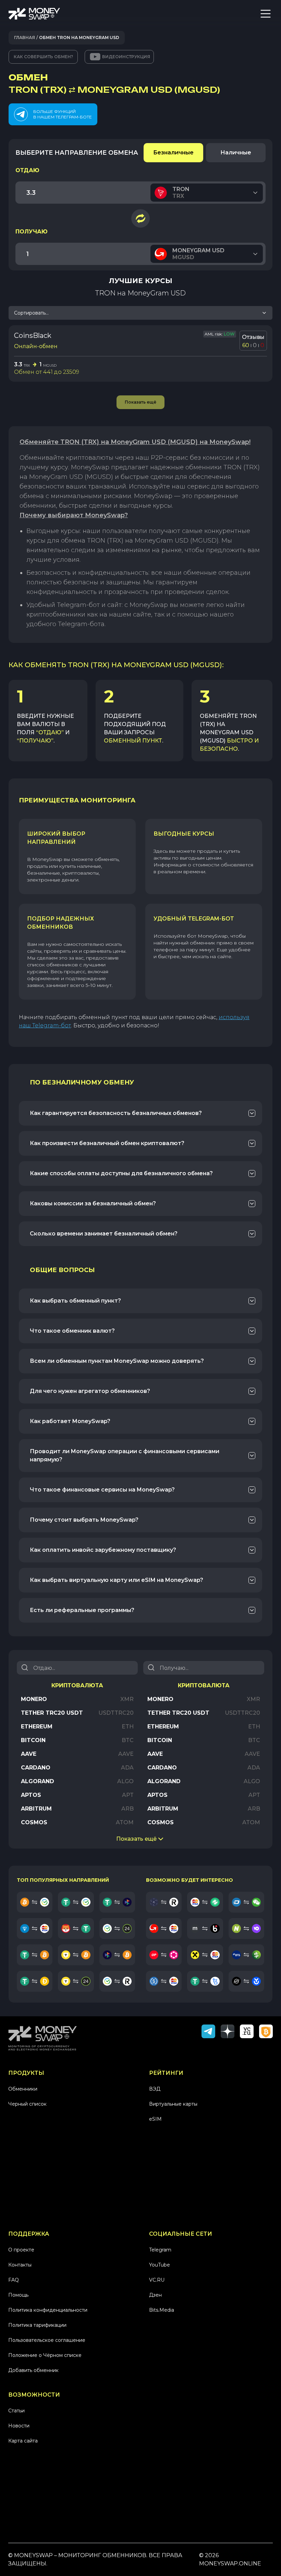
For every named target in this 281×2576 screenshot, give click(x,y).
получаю (32, 232)
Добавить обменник (33, 2370)
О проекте (21, 2250)
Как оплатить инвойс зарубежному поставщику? (103, 1550)
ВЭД (155, 2089)
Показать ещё (136, 1839)
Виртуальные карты (173, 2104)
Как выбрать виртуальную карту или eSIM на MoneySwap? (117, 1580)
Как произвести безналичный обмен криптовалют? (107, 1143)
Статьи (16, 2411)
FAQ (14, 2280)
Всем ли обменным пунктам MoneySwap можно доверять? (117, 1361)
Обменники (23, 2089)
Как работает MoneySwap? (70, 1421)
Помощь (18, 2295)
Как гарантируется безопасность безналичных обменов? (116, 1113)
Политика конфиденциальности (48, 2310)
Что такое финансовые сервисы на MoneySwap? (102, 1490)
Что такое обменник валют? (72, 1331)
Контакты (20, 2265)
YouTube (160, 2265)
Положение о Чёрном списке (45, 2355)
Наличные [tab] (236, 153)
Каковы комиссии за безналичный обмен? (93, 1203)
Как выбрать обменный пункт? (75, 1301)
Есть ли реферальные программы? (82, 1610)
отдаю (27, 170)
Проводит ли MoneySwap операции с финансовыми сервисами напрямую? (125, 1455)
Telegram (160, 2250)
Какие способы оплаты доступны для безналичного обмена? (121, 1173)
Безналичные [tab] (173, 153)
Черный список (27, 2104)
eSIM (155, 2119)
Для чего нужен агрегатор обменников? (90, 1391)
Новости (19, 2426)
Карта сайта (23, 2441)
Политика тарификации (37, 2325)
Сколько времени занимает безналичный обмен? (104, 1234)
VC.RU (157, 2280)
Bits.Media (162, 2310)
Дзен (155, 2295)
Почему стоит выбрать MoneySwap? (84, 1520)
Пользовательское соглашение (47, 2340)
